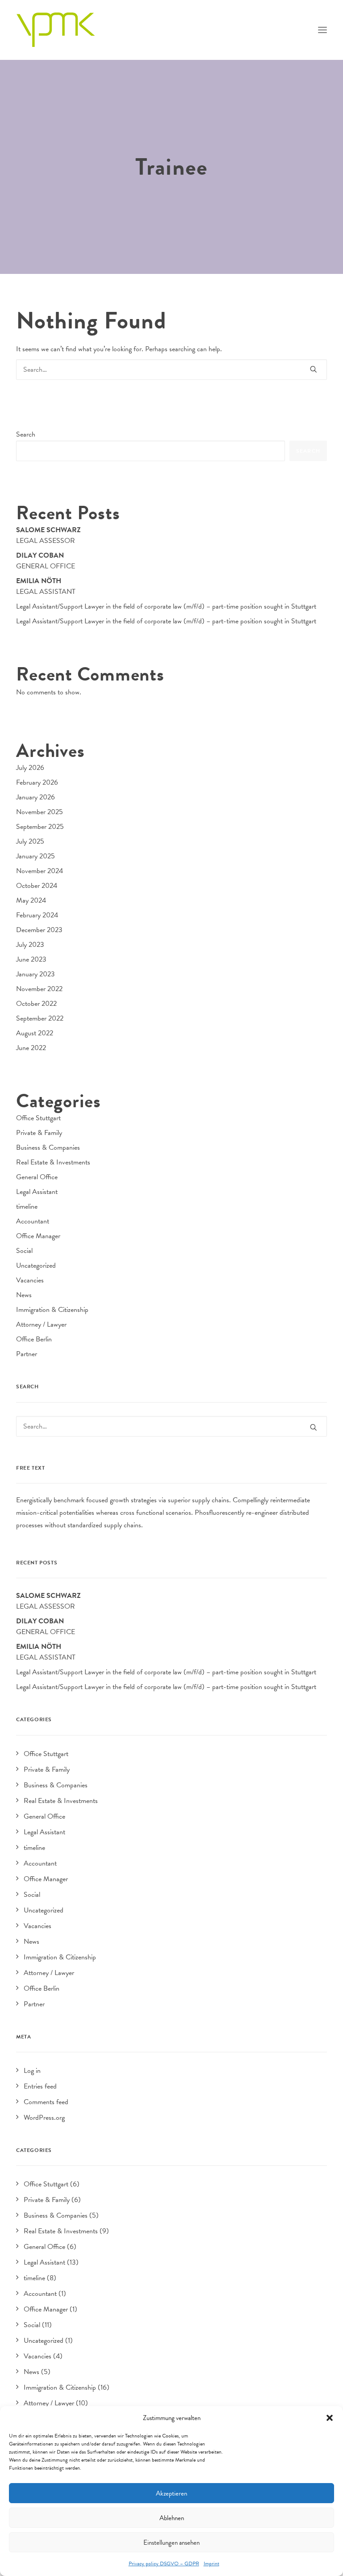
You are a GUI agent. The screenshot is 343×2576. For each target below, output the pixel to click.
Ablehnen (172, 2518)
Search (26, 434)
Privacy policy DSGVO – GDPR (164, 2563)
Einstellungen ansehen (171, 2542)
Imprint (211, 2563)
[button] (330, 2418)
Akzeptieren (171, 2493)
